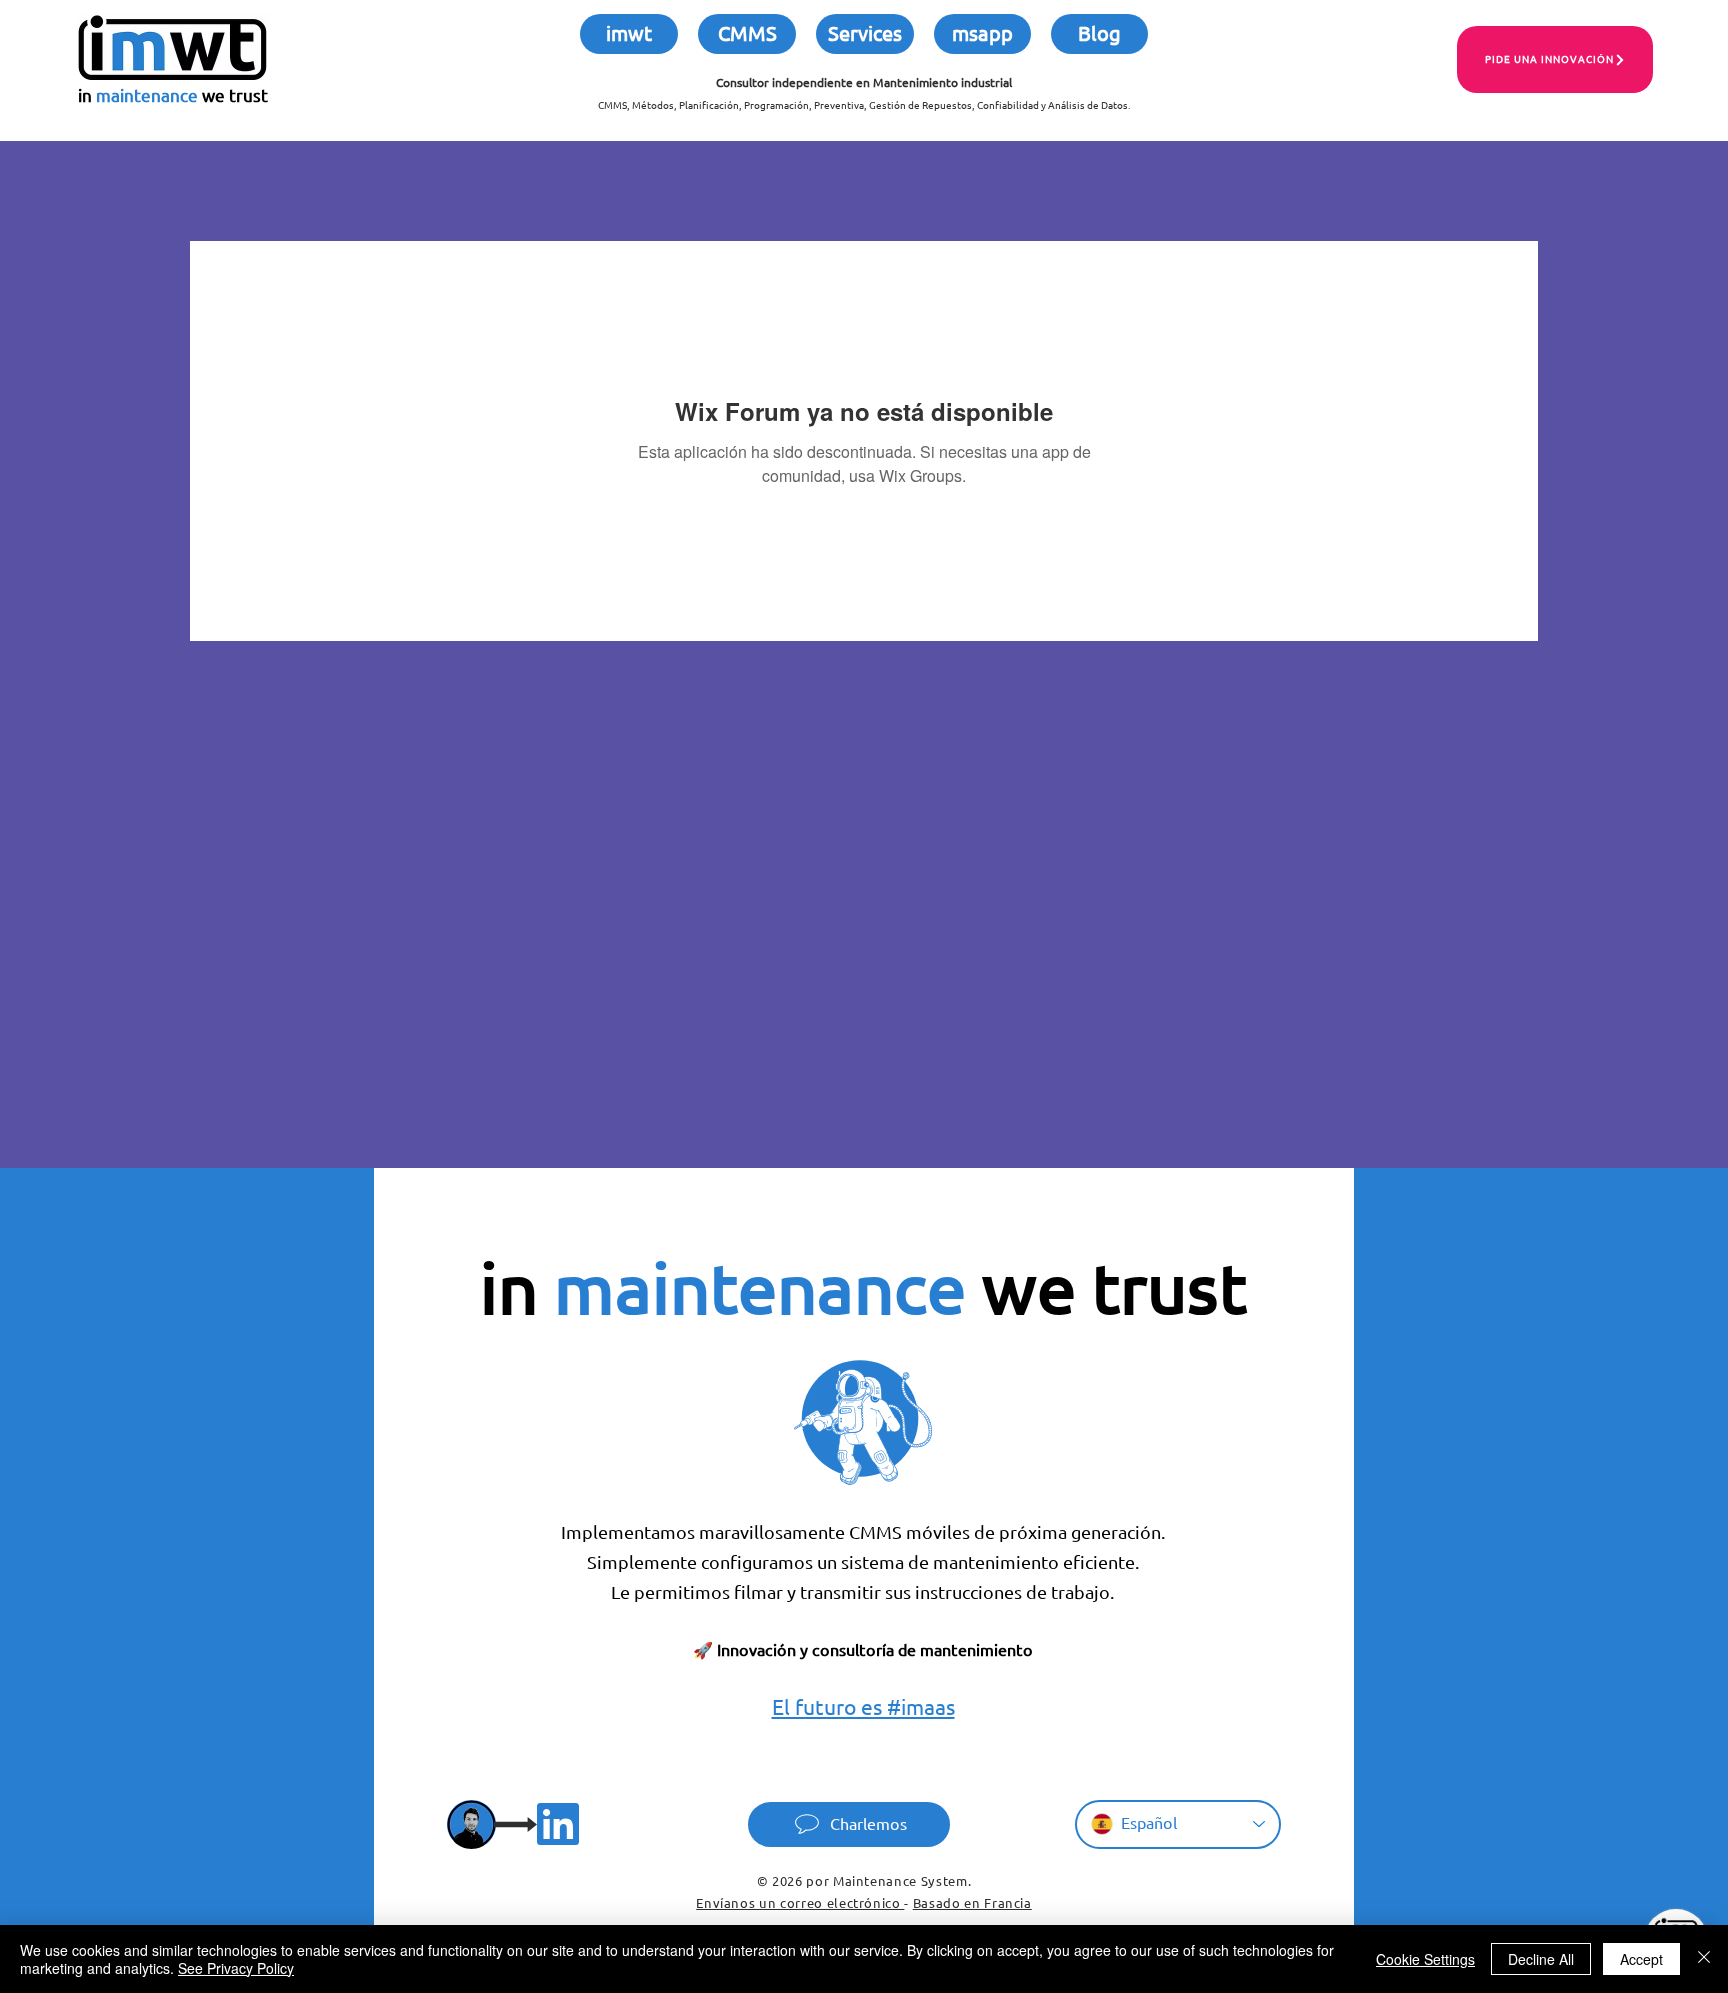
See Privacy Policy (236, 1968)
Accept (1641, 1959)
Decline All (1541, 1959)
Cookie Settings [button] (1425, 1959)
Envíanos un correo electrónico (800, 1903)
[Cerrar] (1704, 1959)
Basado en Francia (972, 1903)
